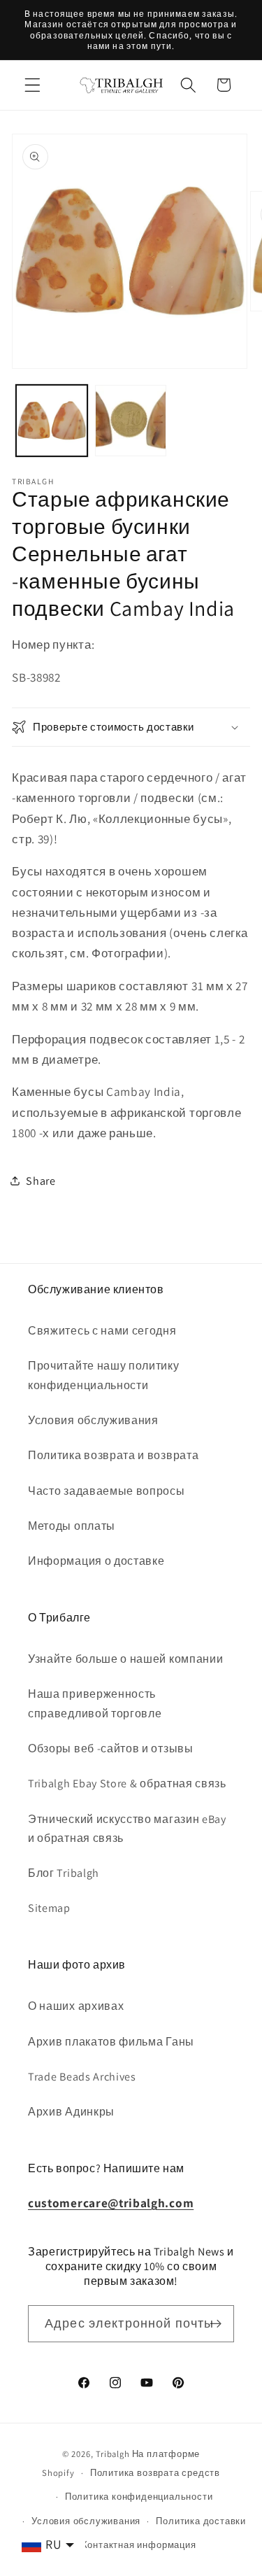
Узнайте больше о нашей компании (125, 1659)
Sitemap (49, 1908)
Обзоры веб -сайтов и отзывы (111, 1748)
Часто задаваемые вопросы (107, 1491)
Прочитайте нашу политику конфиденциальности (104, 1375)
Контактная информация (139, 2545)
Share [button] (41, 1181)
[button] (32, 85)
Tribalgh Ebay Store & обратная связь (127, 1783)
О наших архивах (76, 2006)
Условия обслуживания (93, 1420)
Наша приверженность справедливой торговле (95, 1703)
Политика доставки (201, 2521)
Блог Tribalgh (64, 1873)
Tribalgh (112, 2454)
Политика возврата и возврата (113, 1455)
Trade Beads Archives (82, 2077)
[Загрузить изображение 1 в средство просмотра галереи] (52, 421)
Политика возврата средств (155, 2473)
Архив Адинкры (71, 2112)
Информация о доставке (96, 1561)
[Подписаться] (216, 2324)
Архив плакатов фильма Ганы (111, 2042)
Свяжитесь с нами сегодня (102, 1331)
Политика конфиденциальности (139, 2497)
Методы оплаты (72, 1526)
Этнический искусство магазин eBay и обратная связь (127, 1829)
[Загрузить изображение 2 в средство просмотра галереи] (131, 421)
